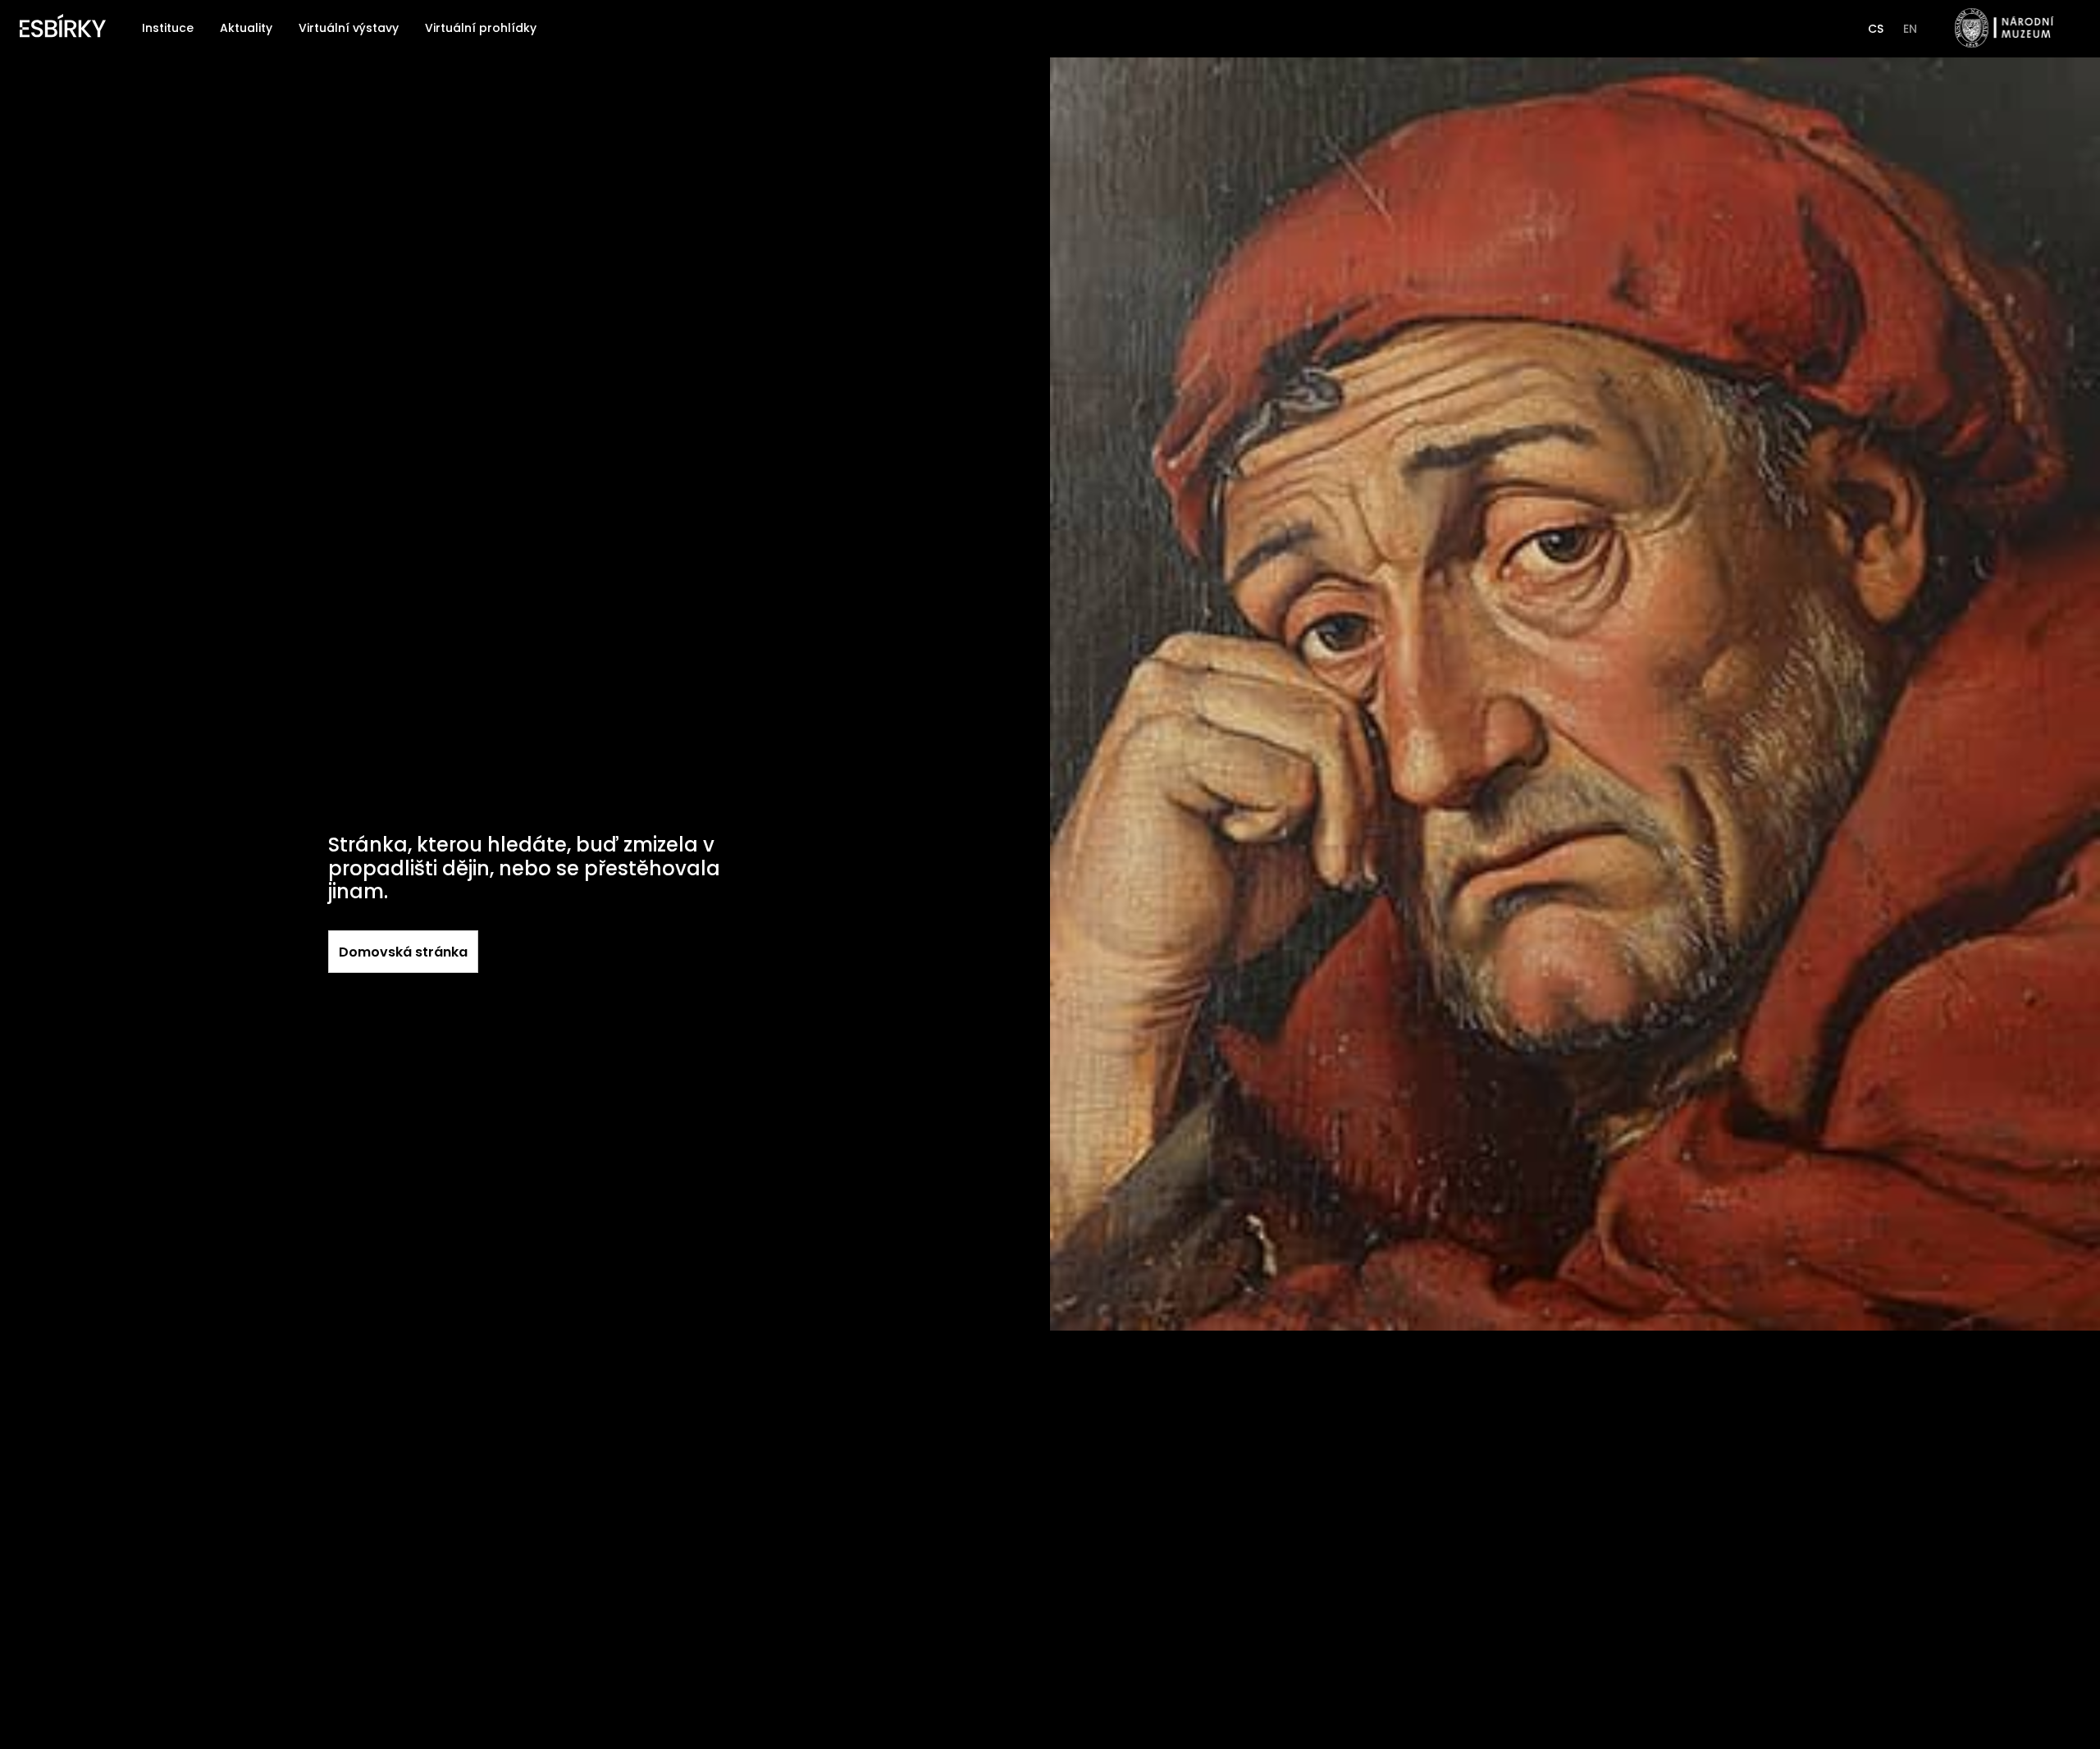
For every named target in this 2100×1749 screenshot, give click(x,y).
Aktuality (246, 28)
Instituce (168, 28)
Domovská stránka (403, 952)
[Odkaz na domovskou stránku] (63, 29)
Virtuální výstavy (349, 28)
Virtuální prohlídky (481, 28)
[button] (1876, 29)
